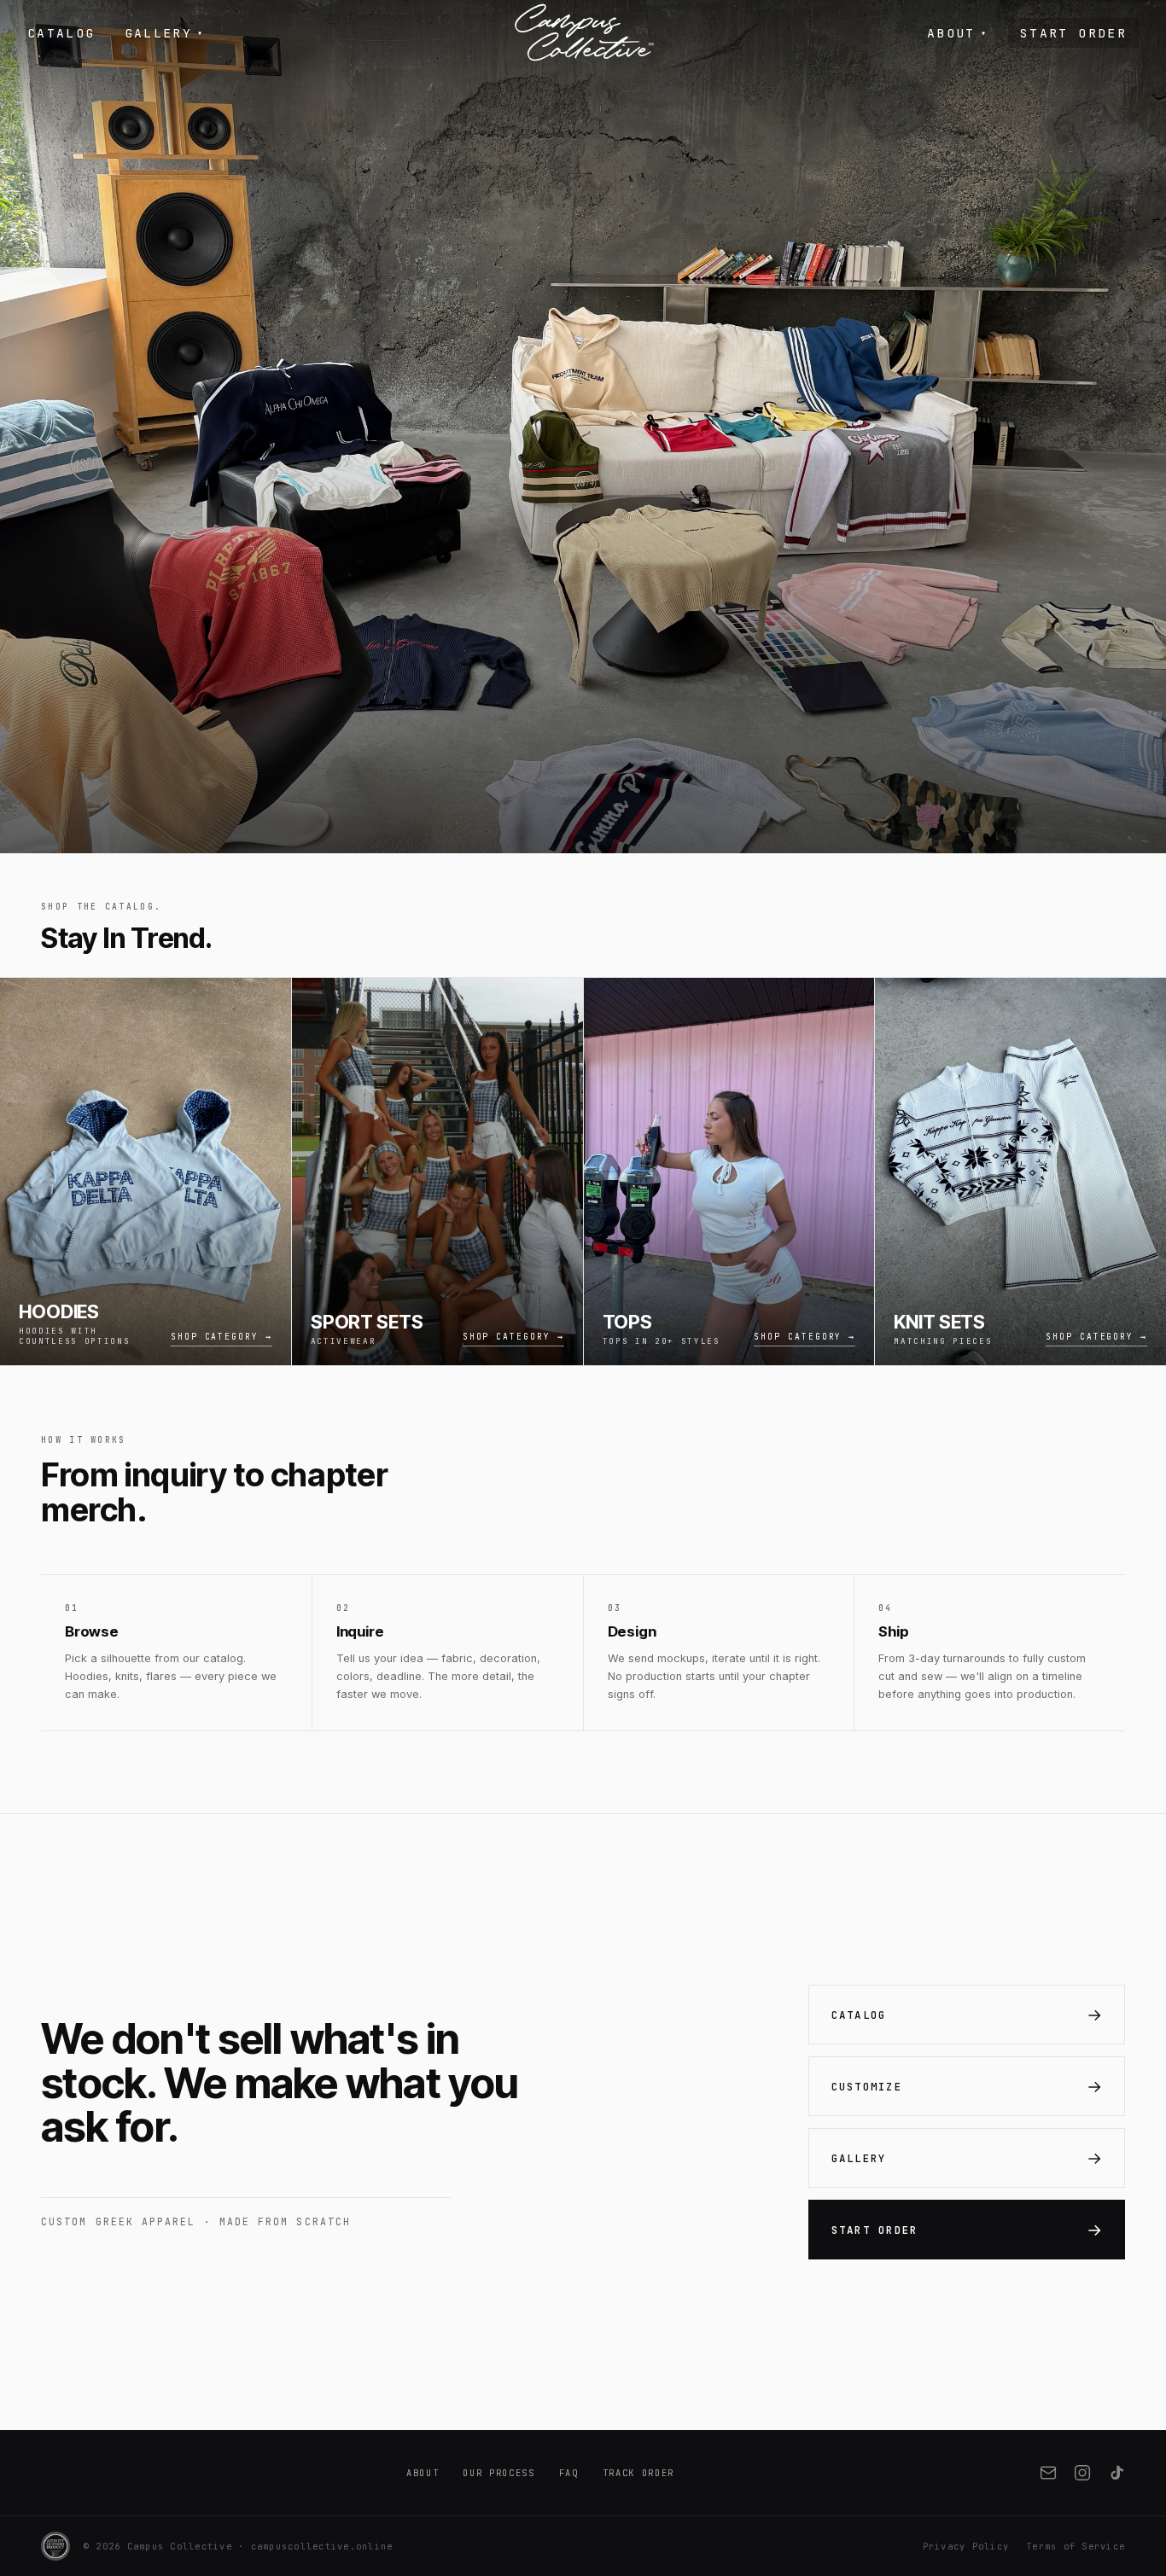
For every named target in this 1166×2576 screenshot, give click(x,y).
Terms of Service (1076, 2546)
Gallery (165, 33)
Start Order (1073, 33)
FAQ (569, 2473)
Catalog (61, 33)
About (957, 33)
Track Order (638, 2473)
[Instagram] (1082, 2473)
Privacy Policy (966, 2546)
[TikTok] (1116, 2473)
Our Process (498, 2473)
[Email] (1048, 2473)
